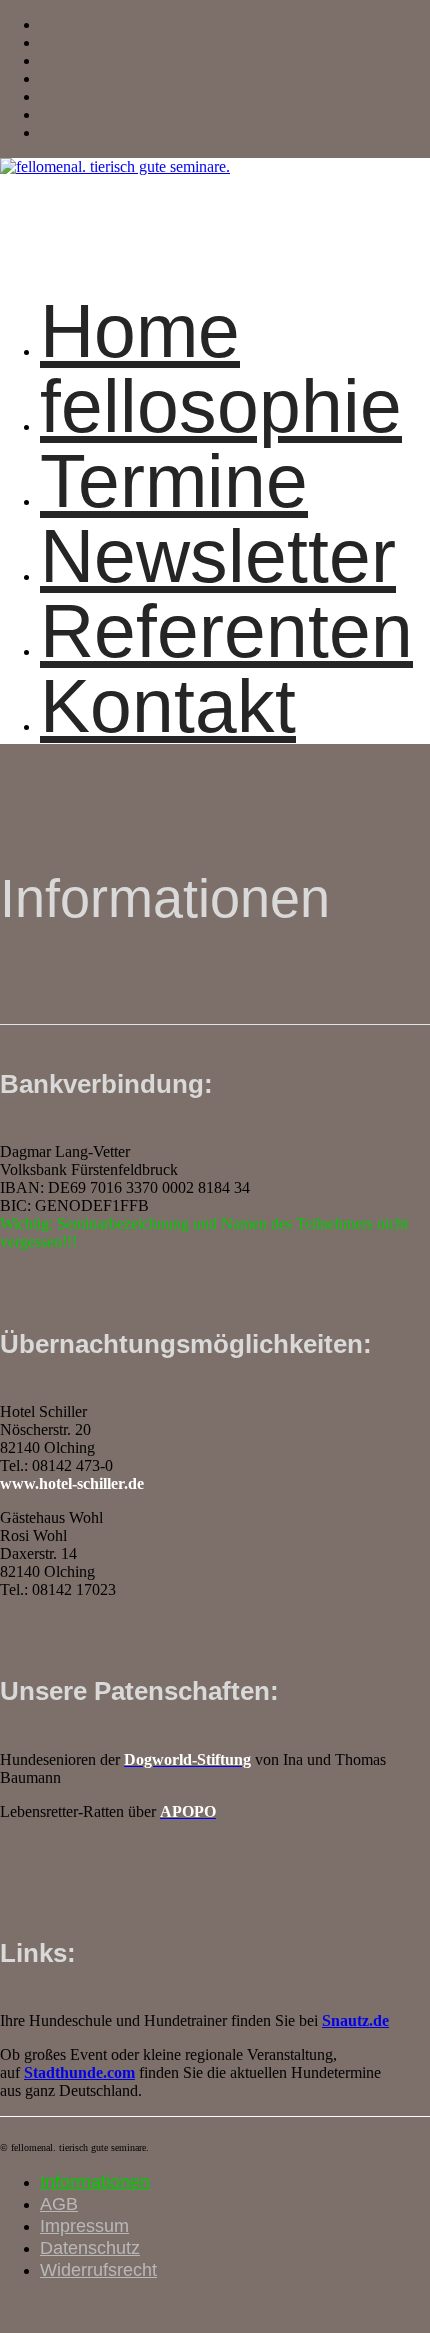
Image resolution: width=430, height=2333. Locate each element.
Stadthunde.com (79, 2072)
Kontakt (168, 706)
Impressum (84, 2226)
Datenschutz (90, 2248)
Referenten (226, 631)
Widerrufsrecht (98, 2270)
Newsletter (218, 556)
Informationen (95, 2182)
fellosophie (221, 406)
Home (140, 331)
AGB (59, 2204)
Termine (174, 481)
